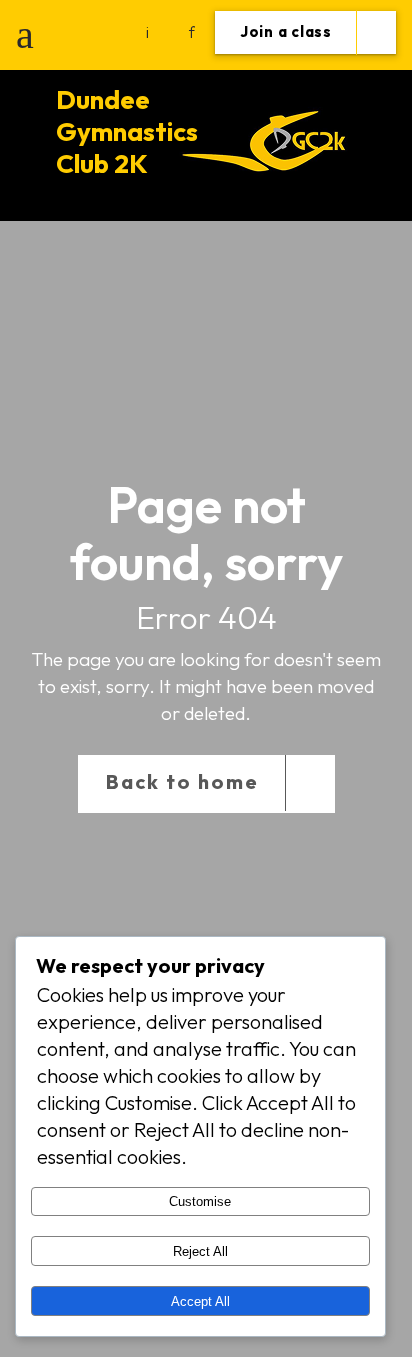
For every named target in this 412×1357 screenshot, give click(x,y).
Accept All (200, 1301)
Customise (200, 1201)
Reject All (200, 1251)
